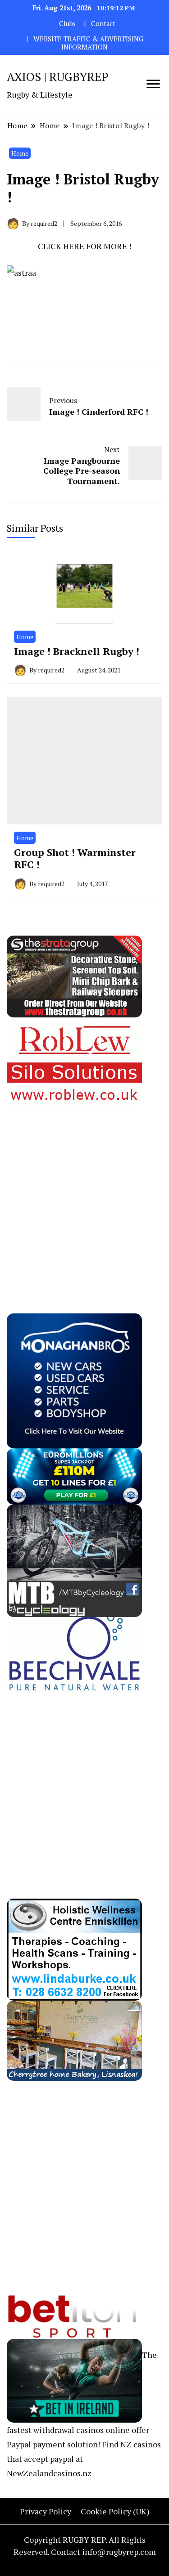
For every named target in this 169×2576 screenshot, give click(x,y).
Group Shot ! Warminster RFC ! (75, 858)
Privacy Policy (46, 2511)
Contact (103, 24)
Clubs (67, 24)
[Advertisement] (84, 1191)
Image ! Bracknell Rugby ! (77, 651)
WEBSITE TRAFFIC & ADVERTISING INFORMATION (88, 43)
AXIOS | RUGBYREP (58, 76)
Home (20, 153)
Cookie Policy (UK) (115, 2511)
